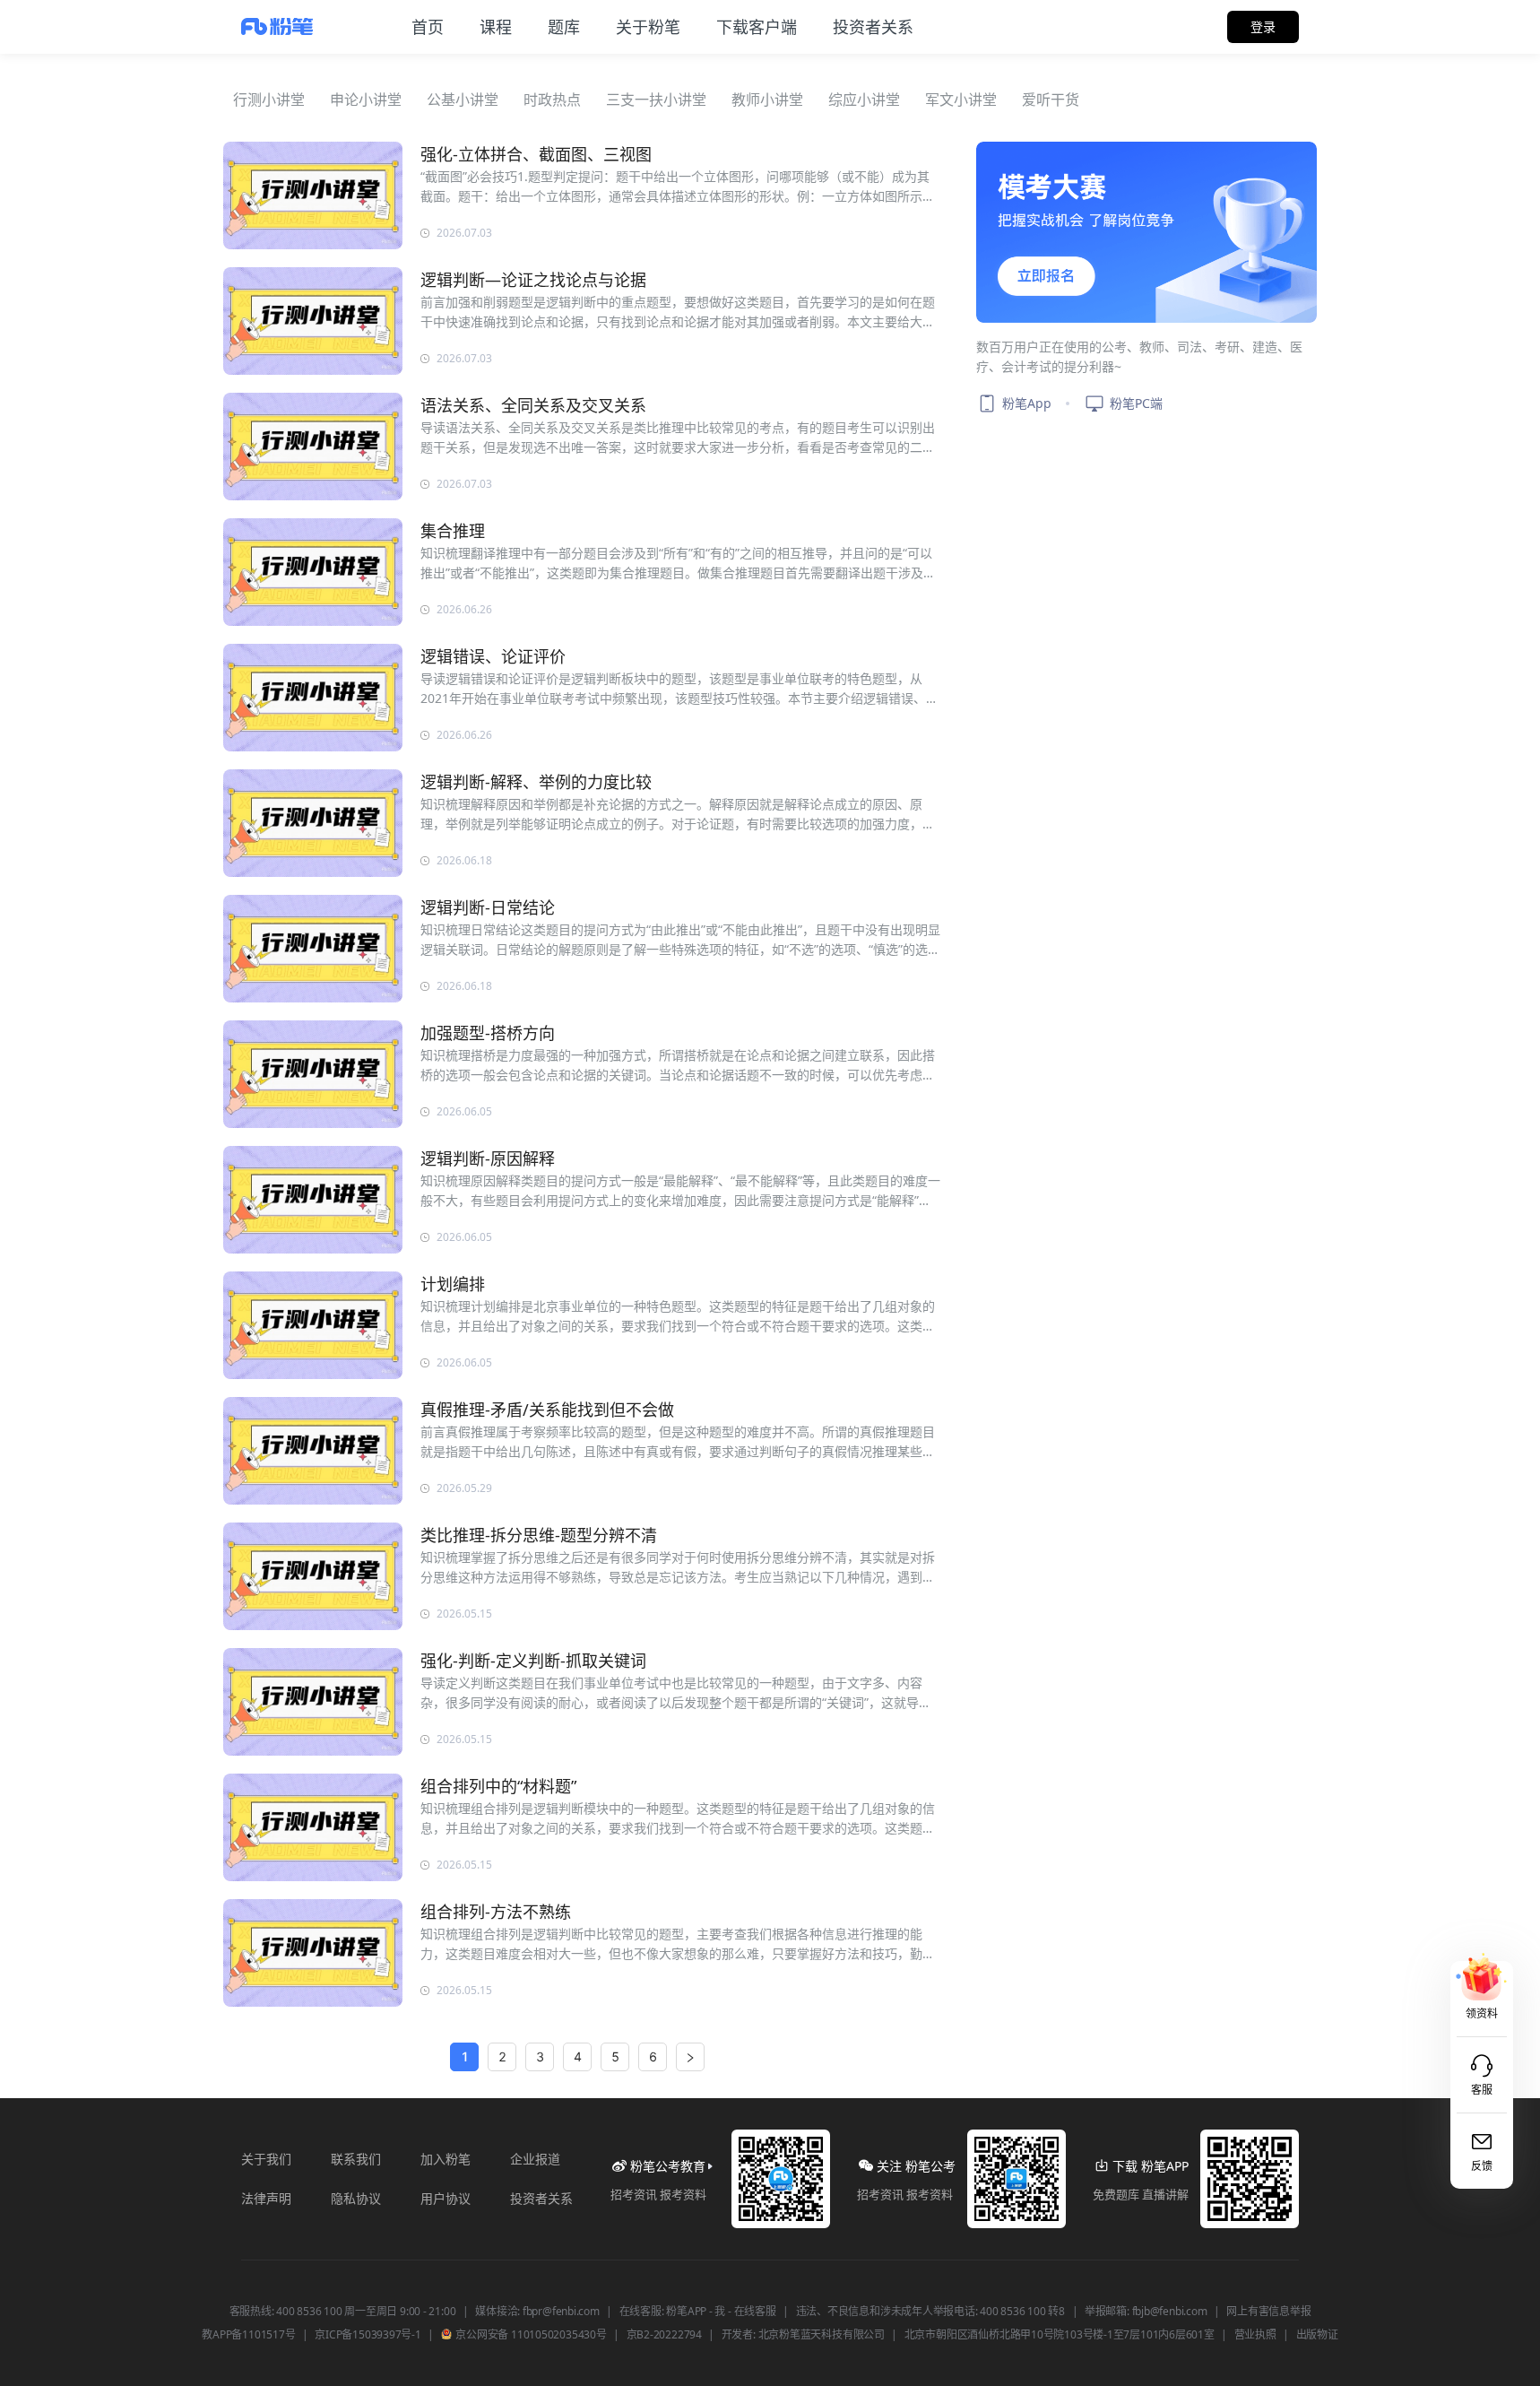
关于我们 (266, 2159)
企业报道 (535, 2159)
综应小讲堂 (864, 100)
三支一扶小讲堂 (656, 100)
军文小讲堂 (961, 100)
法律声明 (266, 2198)
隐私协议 (356, 2198)
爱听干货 (1051, 100)
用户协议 (446, 2198)
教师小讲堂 (767, 100)
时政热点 (552, 100)
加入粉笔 (446, 2159)
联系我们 (356, 2159)
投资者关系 (541, 2198)
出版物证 (1317, 2335)
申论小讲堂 (366, 100)
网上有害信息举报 (1268, 2312)
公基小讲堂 (463, 100)
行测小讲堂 (269, 100)
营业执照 (1255, 2335)
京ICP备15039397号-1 (368, 2335)
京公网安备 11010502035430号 (530, 2335)
